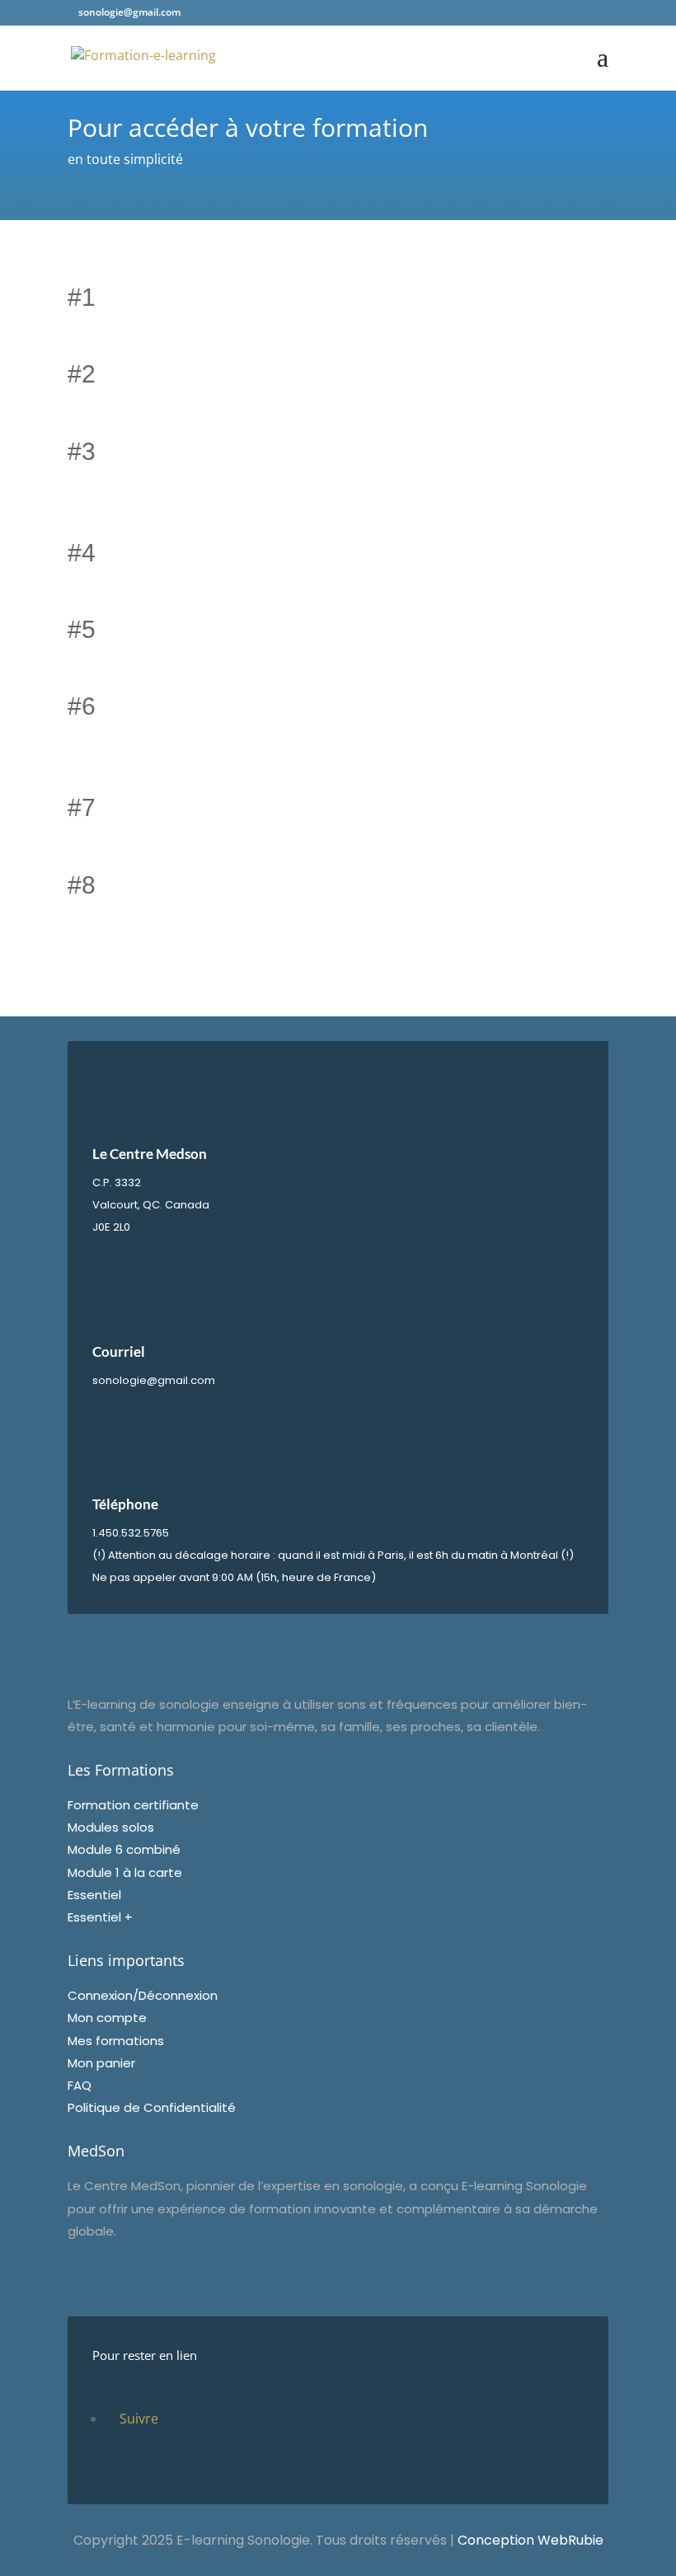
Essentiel (94, 1895)
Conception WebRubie (530, 2540)
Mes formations (116, 2041)
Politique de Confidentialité (152, 2107)
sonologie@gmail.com (154, 1380)
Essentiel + (100, 1917)
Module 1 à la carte (125, 1872)
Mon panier (101, 2063)
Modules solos (111, 1827)
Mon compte (107, 2018)
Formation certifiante (133, 1805)
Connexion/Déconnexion (143, 1995)
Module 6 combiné (124, 1849)
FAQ (80, 2085)
